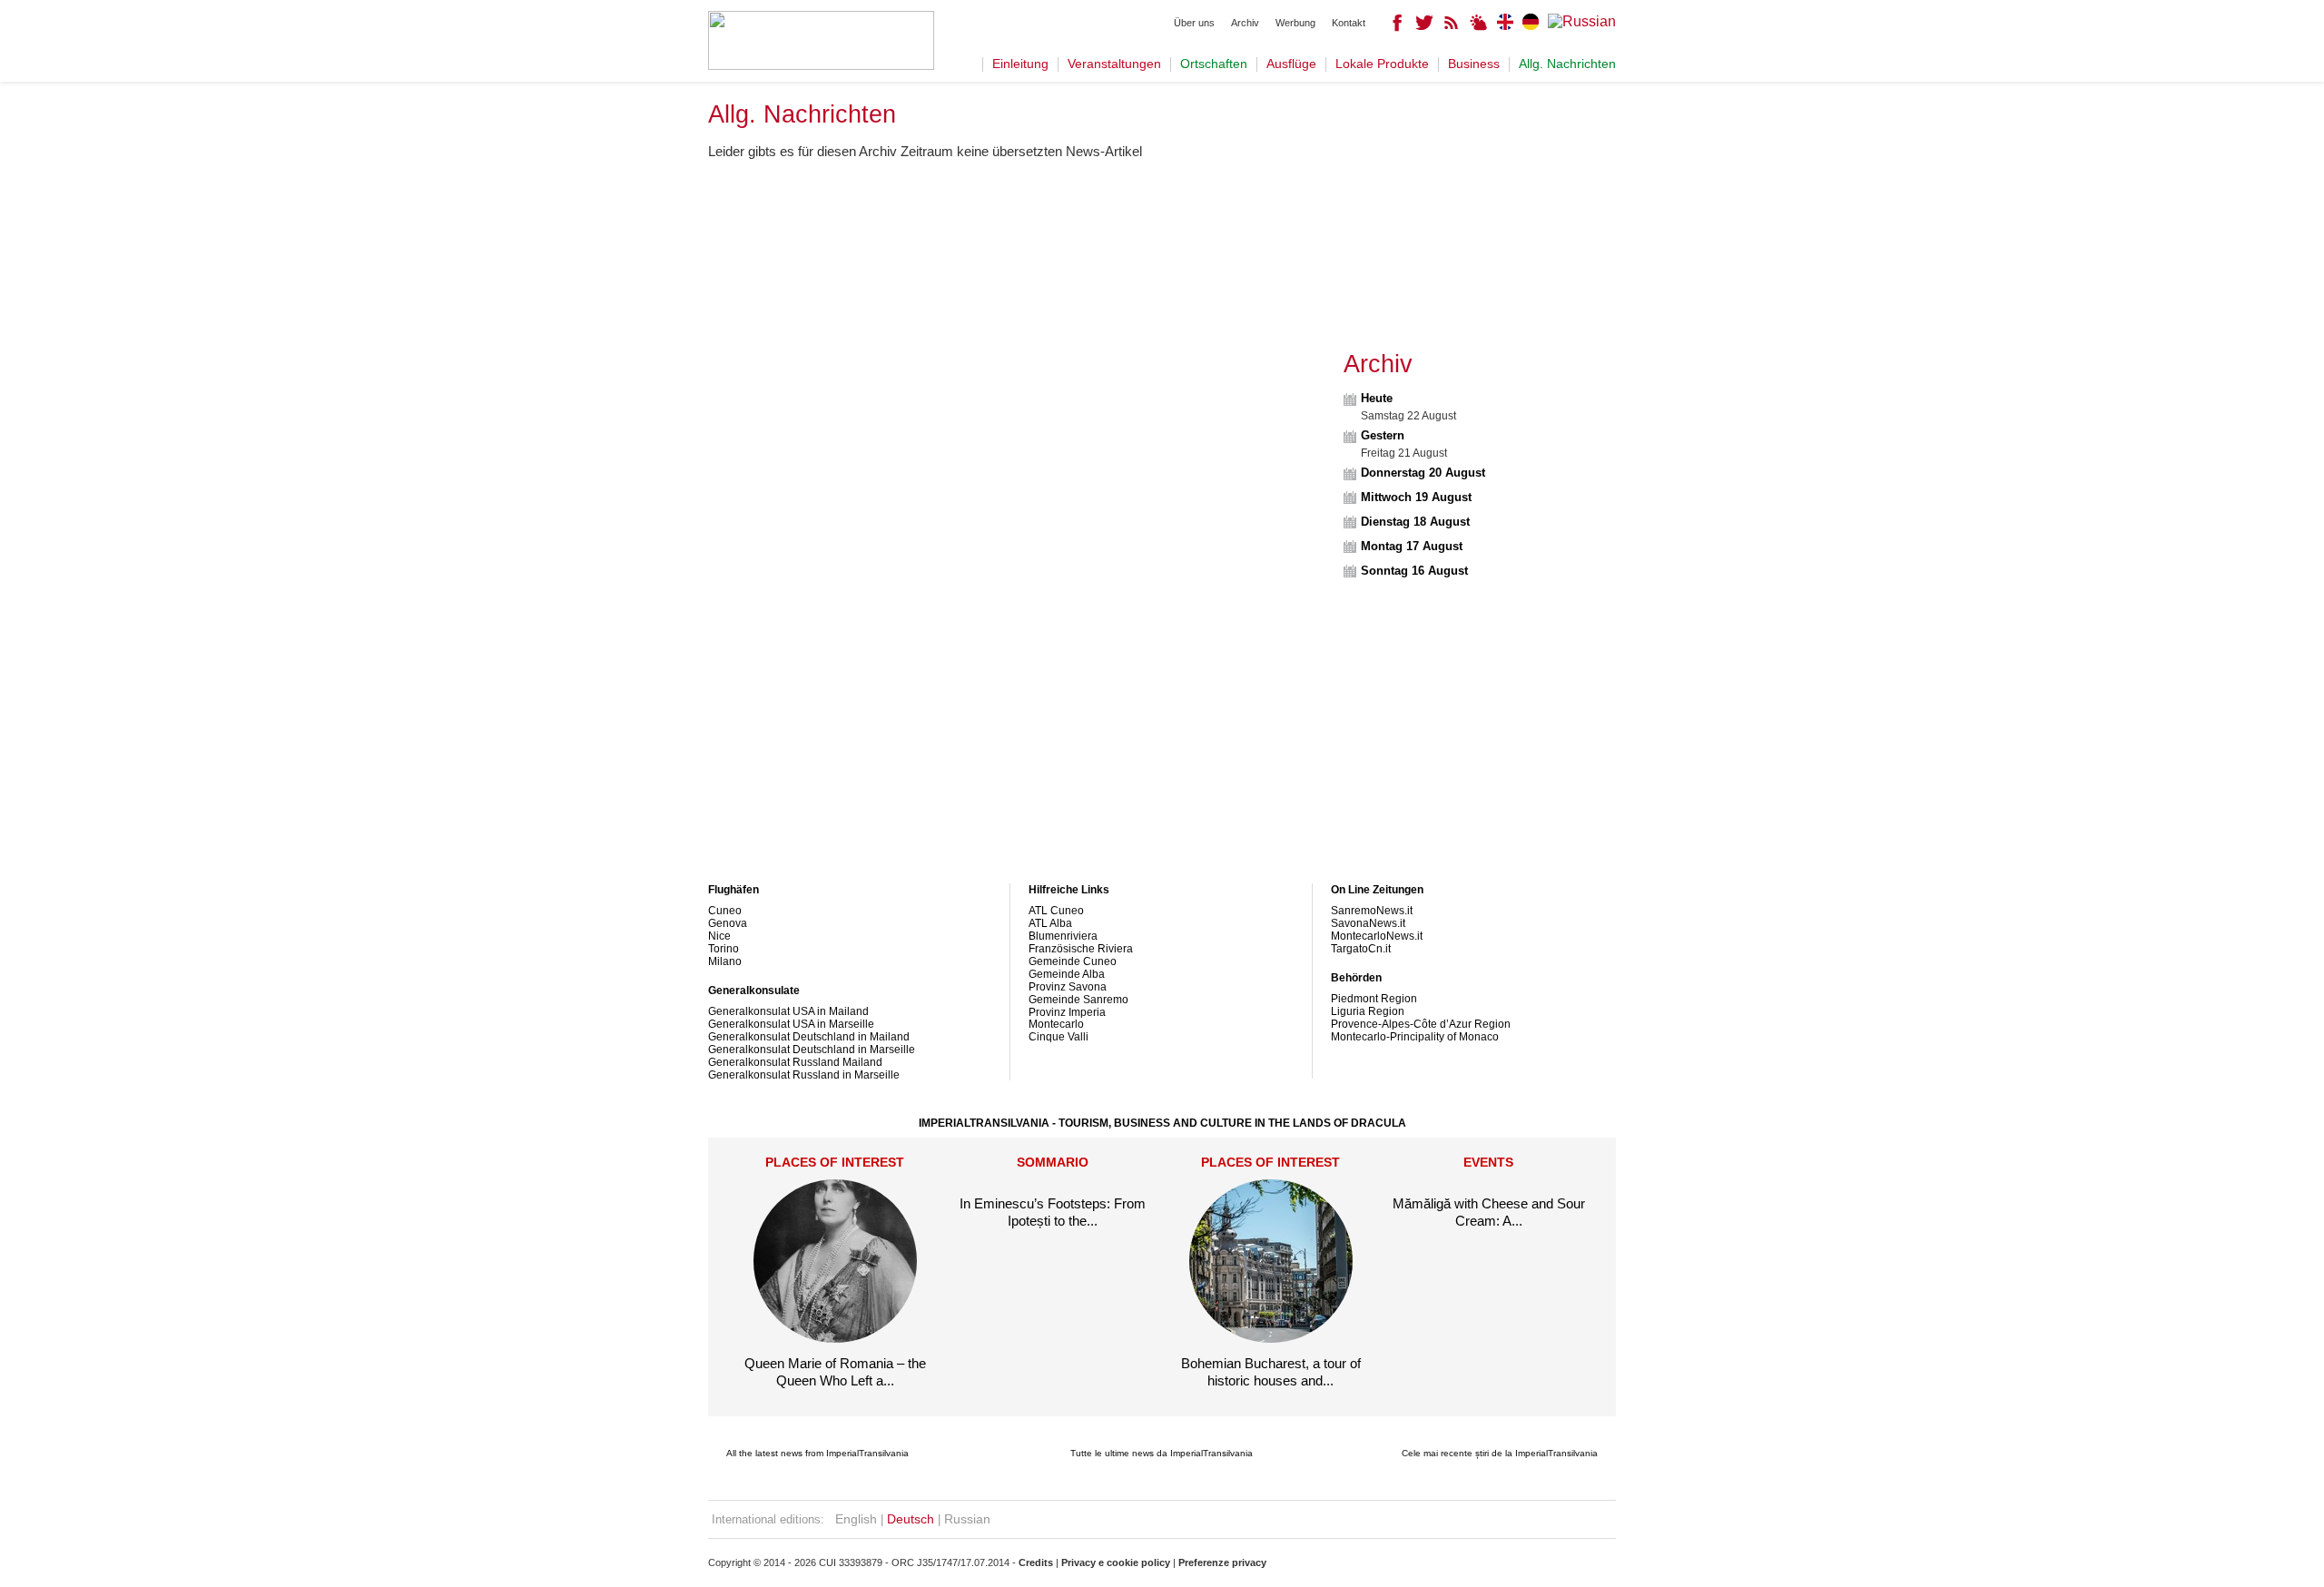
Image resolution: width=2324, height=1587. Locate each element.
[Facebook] (1397, 27)
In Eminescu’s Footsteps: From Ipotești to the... (1053, 1212)
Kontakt (1349, 23)
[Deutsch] (1531, 25)
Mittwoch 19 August (1416, 497)
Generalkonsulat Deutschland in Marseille (812, 1050)
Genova (728, 923)
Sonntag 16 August (1414, 571)
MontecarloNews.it (1377, 936)
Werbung (1295, 23)
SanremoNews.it (1372, 911)
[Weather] (1479, 27)
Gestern (1383, 435)
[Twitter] (1424, 27)
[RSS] (1452, 27)
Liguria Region (1368, 1011)
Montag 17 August (1412, 546)
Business (1474, 64)
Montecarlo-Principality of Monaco (1415, 1037)
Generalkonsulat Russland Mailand (795, 1062)
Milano (725, 961)
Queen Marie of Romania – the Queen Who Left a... (835, 1371)
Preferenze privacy (1222, 1562)
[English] (1505, 25)
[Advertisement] (1019, 301)
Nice (719, 936)
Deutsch (911, 1519)
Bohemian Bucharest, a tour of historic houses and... (1271, 1371)
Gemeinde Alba (1067, 974)
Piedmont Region (1374, 999)
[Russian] (1582, 21)
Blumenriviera (1063, 936)
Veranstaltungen (1114, 64)
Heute (1377, 398)
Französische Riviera (1081, 949)
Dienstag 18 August (1415, 522)
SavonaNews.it (1368, 923)
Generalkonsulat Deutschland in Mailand (809, 1037)
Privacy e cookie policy (1116, 1562)
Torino (724, 949)
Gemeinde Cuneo (1073, 961)
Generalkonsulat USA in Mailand (788, 1011)
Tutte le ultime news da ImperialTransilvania (1162, 1453)
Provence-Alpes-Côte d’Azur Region (1421, 1024)
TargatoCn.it (1361, 949)
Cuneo (725, 911)
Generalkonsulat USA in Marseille (791, 1024)
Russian (967, 1519)
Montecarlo (1056, 1024)
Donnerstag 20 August (1423, 473)
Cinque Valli (1059, 1037)
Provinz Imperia (1067, 1012)
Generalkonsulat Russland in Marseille (804, 1075)
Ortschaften (1214, 64)
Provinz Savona (1068, 987)
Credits (1036, 1562)
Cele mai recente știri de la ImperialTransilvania (1500, 1453)
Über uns (1194, 23)
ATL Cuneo (1056, 911)
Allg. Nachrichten (1567, 64)
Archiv (1245, 23)
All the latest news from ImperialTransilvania (817, 1453)
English (856, 1519)
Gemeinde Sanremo (1078, 1000)
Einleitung (1020, 64)
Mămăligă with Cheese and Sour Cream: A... (1489, 1212)
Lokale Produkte (1382, 64)
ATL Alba (1050, 923)
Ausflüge (1291, 64)
